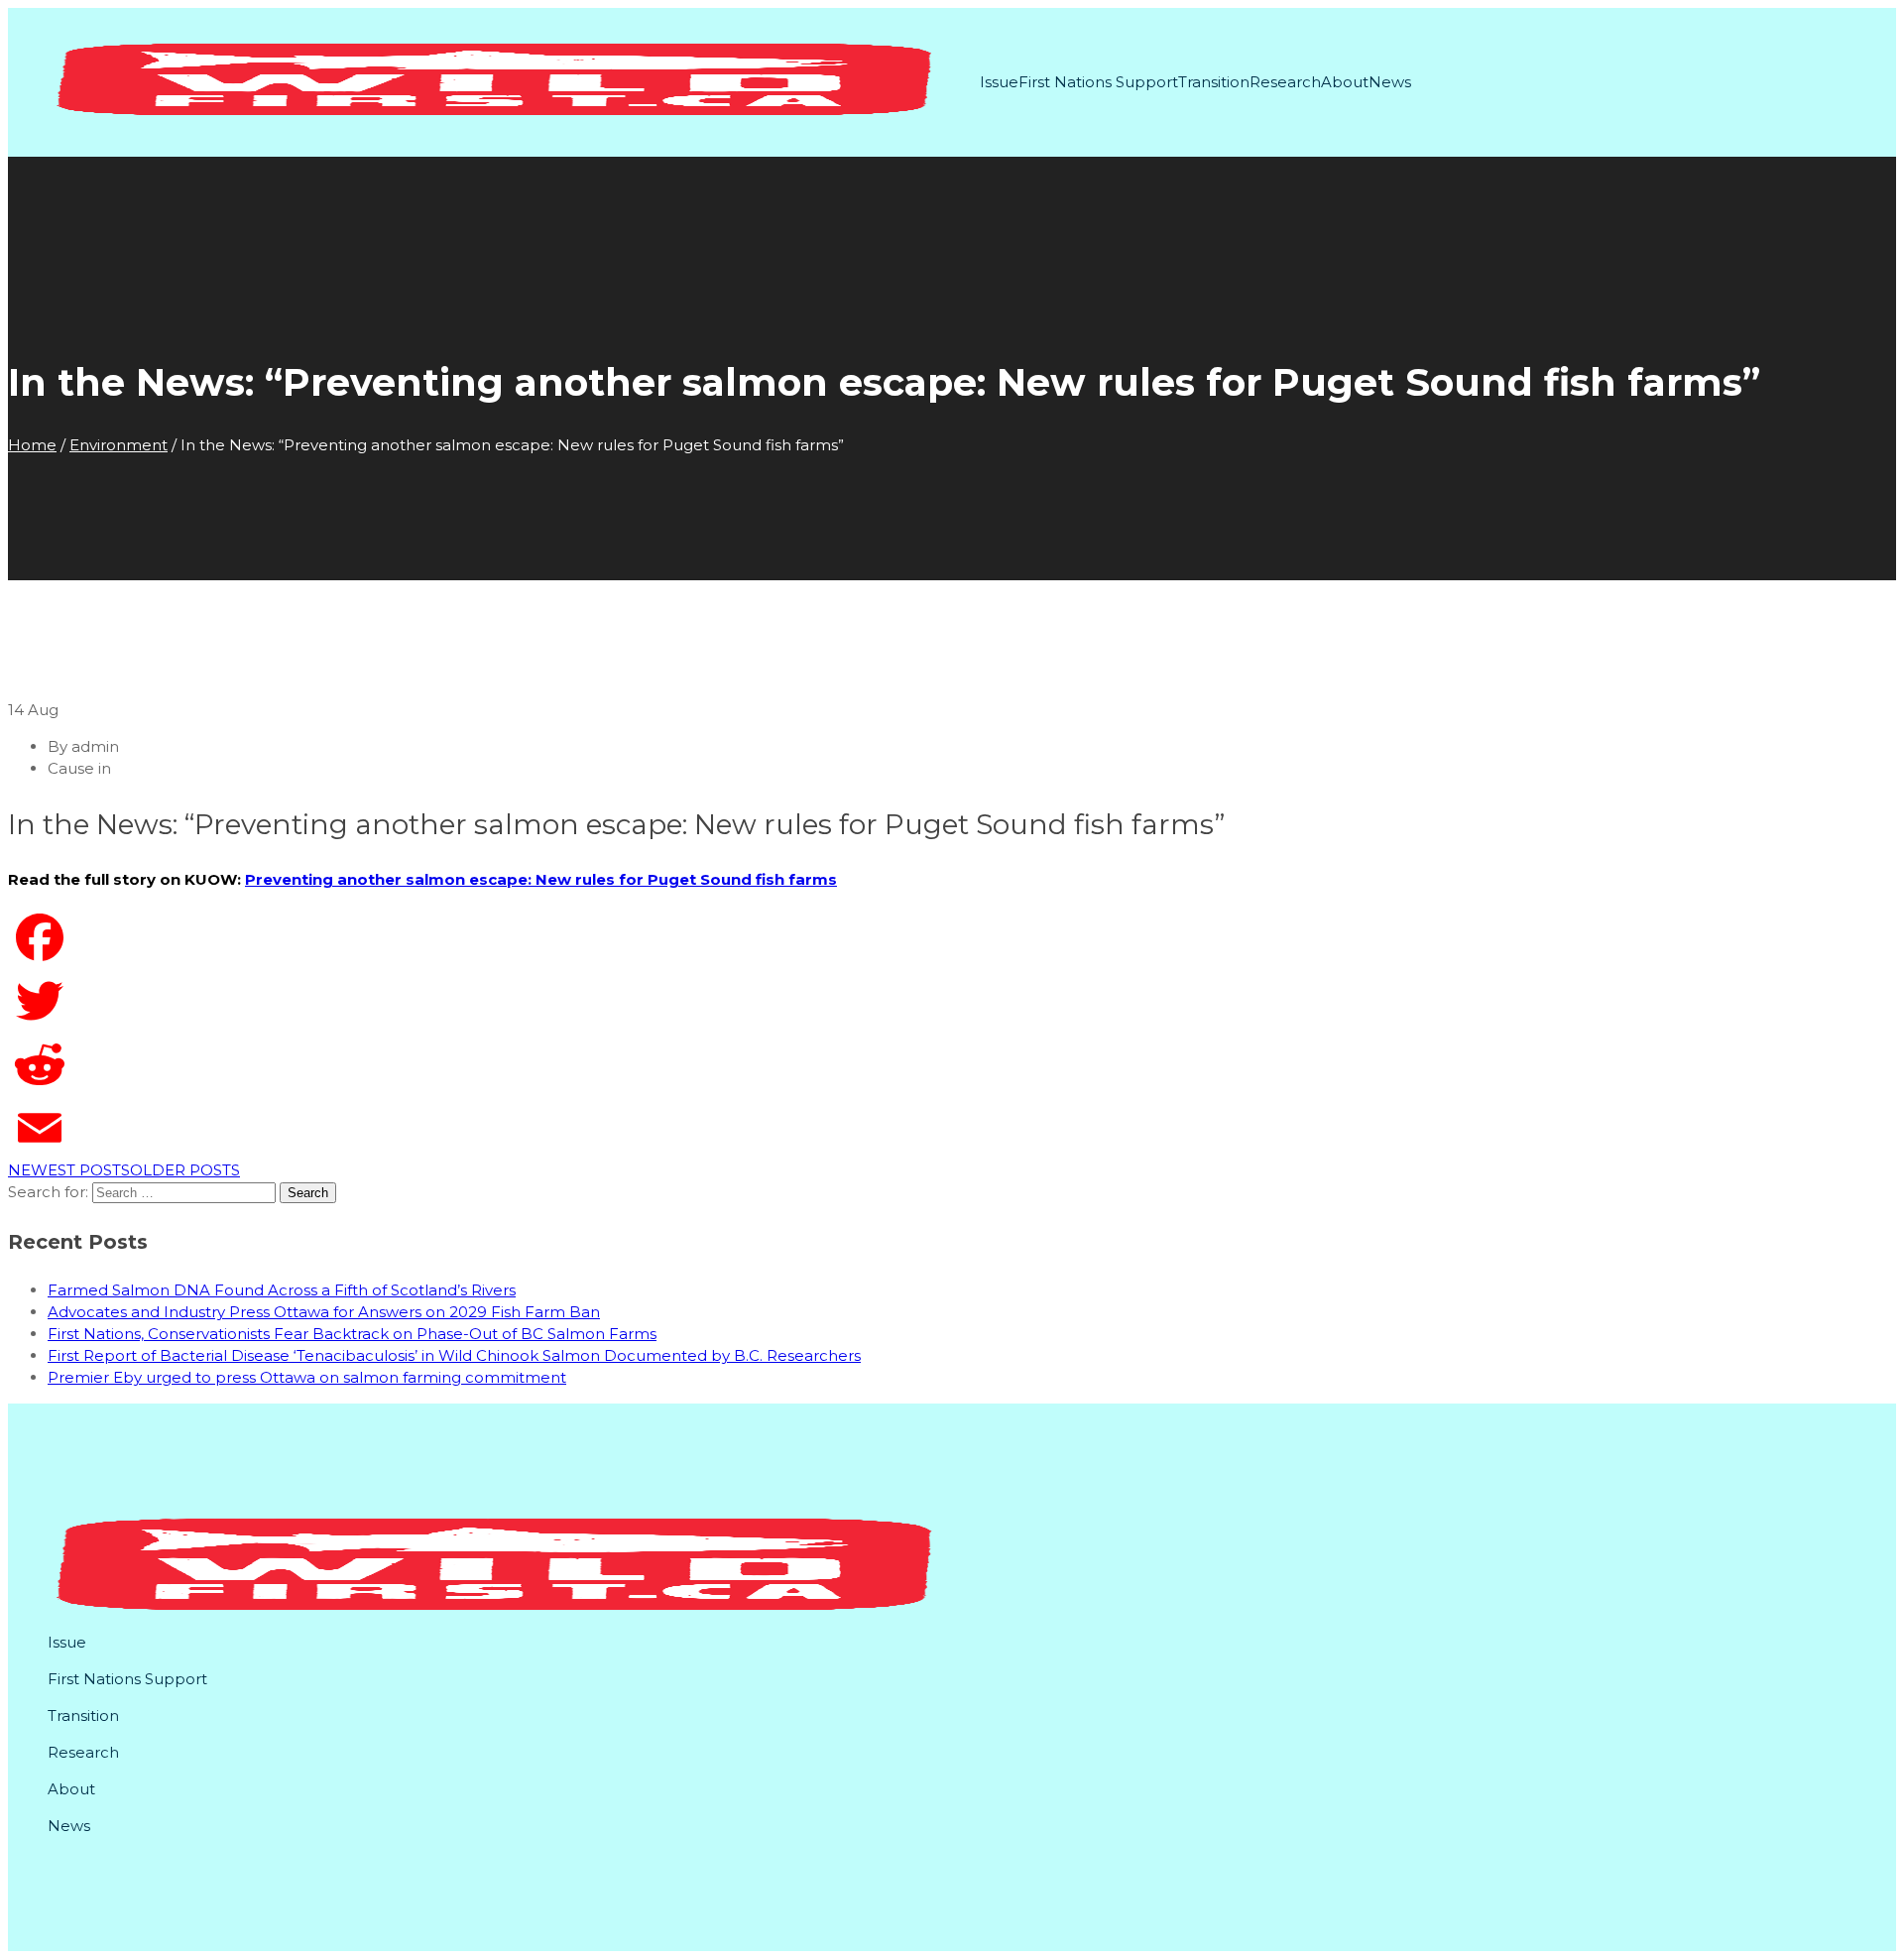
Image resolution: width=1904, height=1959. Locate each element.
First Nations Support (1098, 82)
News (1390, 82)
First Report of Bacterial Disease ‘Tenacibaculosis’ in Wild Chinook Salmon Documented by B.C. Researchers (454, 1355)
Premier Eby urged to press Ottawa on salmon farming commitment (307, 1377)
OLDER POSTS (185, 1170)
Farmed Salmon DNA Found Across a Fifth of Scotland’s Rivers (282, 1290)
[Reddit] (952, 1064)
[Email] (952, 1128)
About (1345, 82)
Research (1285, 82)
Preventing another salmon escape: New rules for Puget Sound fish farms (541, 879)
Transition (1214, 82)
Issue (999, 82)
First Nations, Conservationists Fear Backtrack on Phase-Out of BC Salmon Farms (352, 1334)
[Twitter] (952, 1001)
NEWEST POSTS (69, 1170)
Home (32, 445)
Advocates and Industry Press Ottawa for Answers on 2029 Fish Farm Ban (324, 1312)
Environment (119, 445)
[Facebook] (952, 937)
